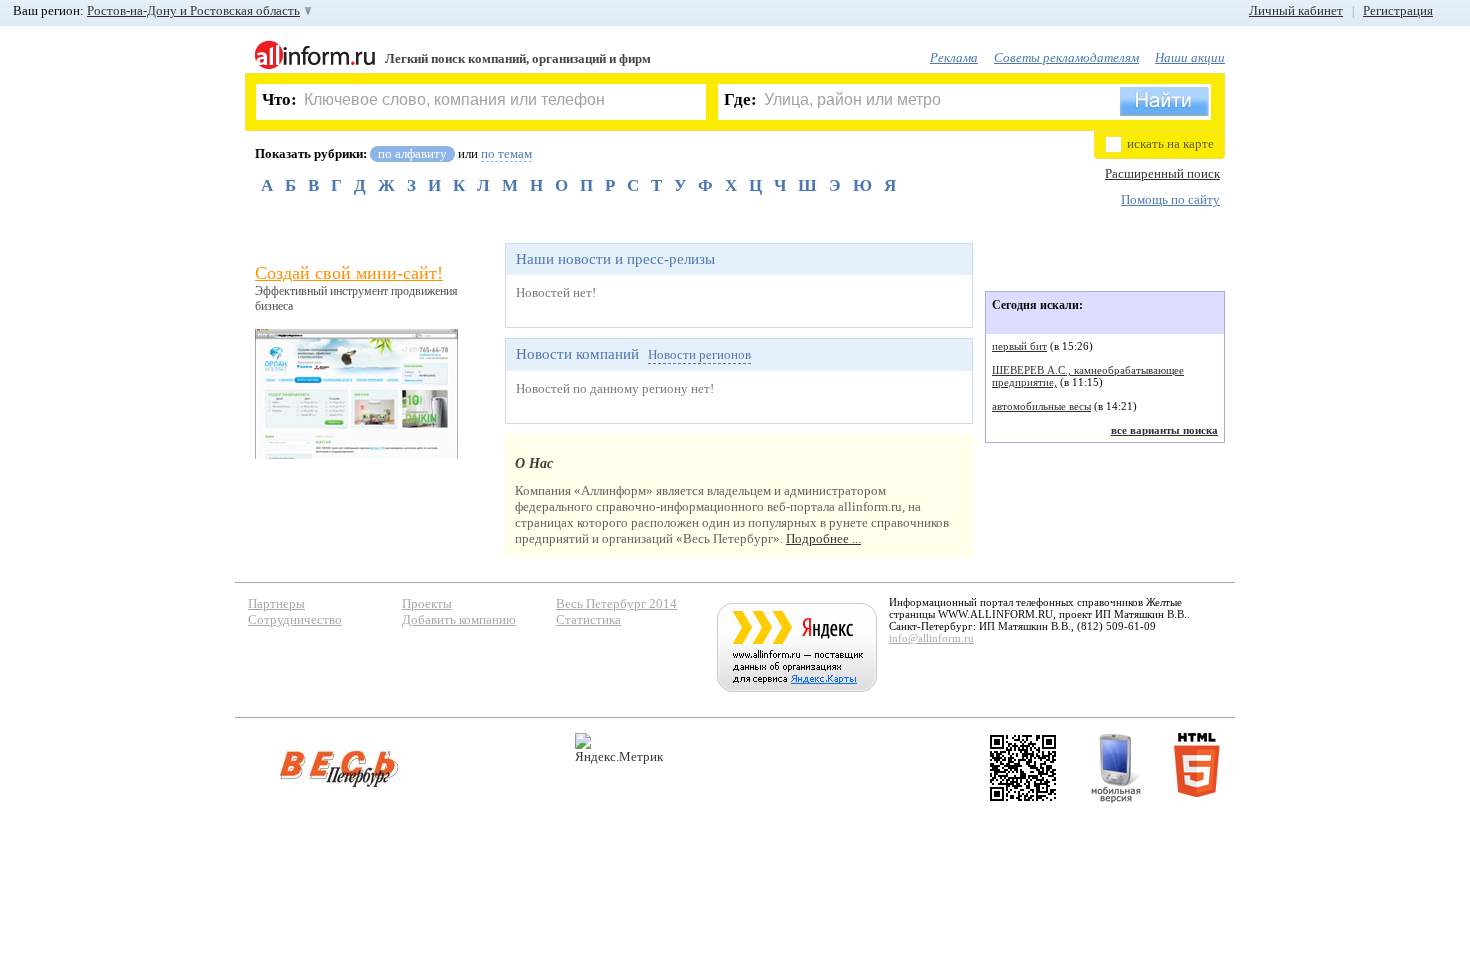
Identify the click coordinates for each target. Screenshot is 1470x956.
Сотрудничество (295, 619)
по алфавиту (412, 153)
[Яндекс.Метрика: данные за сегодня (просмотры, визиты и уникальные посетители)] (619, 748)
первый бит (1019, 346)
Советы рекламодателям (1066, 57)
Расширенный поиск (1162, 173)
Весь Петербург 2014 (616, 603)
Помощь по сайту (1170, 199)
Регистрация (1398, 10)
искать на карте (1170, 143)
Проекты (427, 603)
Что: (279, 99)
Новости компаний (577, 354)
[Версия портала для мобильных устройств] (1116, 768)
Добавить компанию (459, 619)
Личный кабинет (1296, 10)
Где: (740, 99)
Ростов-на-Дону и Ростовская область (193, 10)
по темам (506, 153)
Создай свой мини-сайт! (349, 273)
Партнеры (276, 603)
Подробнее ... (823, 538)
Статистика (588, 619)
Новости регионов (699, 354)
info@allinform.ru (931, 638)
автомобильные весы (1041, 406)
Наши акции (1190, 57)
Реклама (954, 57)
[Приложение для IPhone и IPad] (1023, 768)
